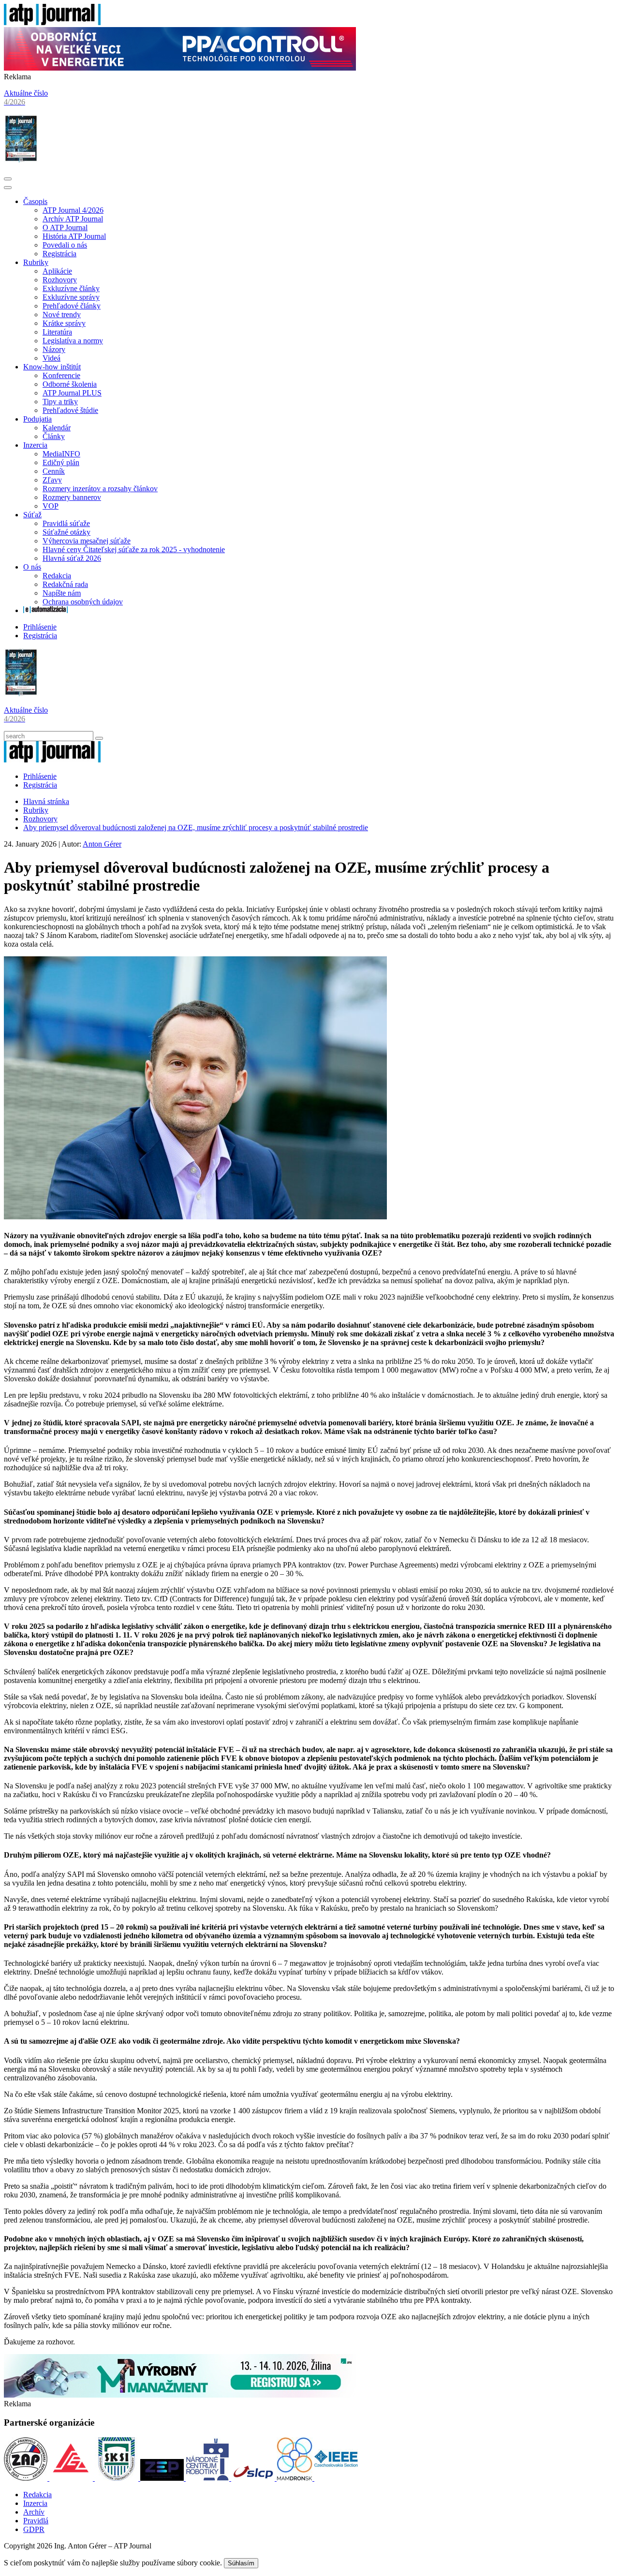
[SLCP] (254, 2478)
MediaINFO (61, 454)
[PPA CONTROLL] (180, 68)
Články (54, 436)
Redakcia (57, 576)
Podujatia (37, 419)
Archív (34, 2512)
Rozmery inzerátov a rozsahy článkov (100, 489)
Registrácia (59, 254)
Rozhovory (60, 280)
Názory (54, 349)
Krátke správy (64, 323)
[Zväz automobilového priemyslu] (27, 2478)
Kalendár (57, 428)
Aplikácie (57, 271)
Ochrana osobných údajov (83, 602)
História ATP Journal (74, 236)
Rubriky (36, 262)
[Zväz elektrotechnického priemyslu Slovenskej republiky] (163, 2478)
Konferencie (61, 375)
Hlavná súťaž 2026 (72, 558)
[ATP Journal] (52, 22)
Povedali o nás (65, 245)
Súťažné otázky (66, 532)
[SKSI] (118, 2478)
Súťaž (32, 515)
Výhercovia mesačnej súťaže (87, 541)
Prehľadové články (72, 306)
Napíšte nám (62, 593)
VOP (51, 506)
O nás (32, 567)
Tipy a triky (60, 402)
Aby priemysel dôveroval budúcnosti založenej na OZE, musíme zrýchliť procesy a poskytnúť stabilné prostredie (196, 827)
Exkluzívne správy (71, 297)
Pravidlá (36, 2521)
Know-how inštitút (52, 367)
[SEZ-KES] (72, 2478)
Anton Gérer (102, 844)
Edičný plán (61, 462)
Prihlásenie (40, 627)
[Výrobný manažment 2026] (180, 2395)
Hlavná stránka (46, 801)
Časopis (35, 201)
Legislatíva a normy (73, 341)
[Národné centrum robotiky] (208, 2478)
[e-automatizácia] (45, 610)
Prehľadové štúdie (70, 410)
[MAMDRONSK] (295, 2478)
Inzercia (35, 445)
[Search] (99, 738)
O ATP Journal (65, 227)
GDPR (34, 2529)
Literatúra (57, 332)
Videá (52, 358)
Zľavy (52, 480)
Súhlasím (241, 2563)
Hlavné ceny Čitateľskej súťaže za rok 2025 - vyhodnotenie (134, 549)
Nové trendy (62, 315)
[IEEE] (336, 2478)
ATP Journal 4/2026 (73, 210)
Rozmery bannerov (72, 497)
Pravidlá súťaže (66, 523)
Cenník (54, 471)
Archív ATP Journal (73, 219)
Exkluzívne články (71, 288)
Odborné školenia (70, 384)
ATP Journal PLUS (72, 393)
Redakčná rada (65, 584)
